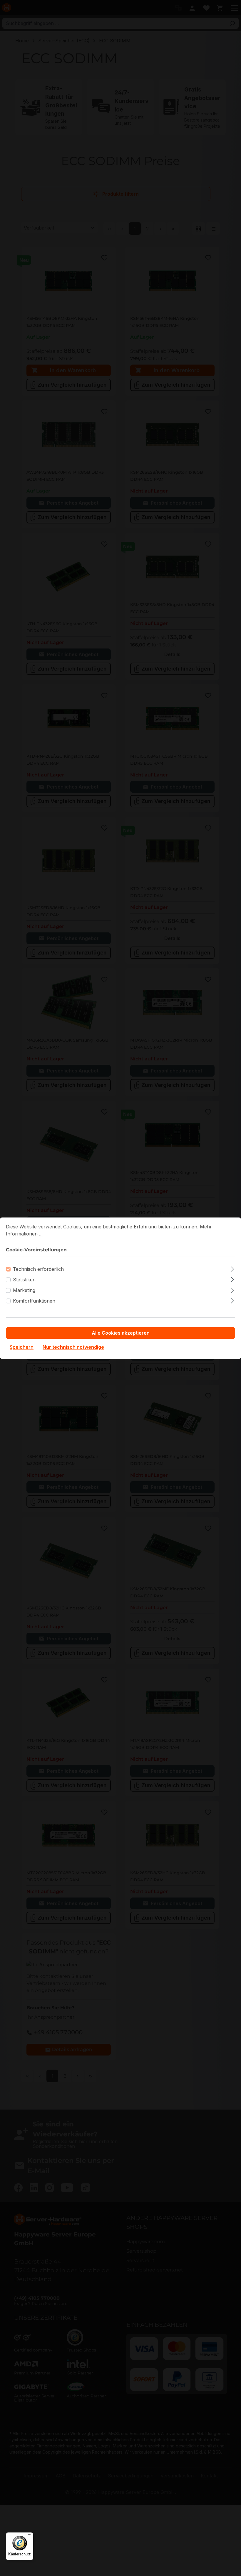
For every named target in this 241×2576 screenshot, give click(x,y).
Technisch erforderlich (38, 1269)
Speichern (22, 1347)
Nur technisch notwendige (73, 1347)
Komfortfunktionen (34, 1301)
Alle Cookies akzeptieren (121, 1333)
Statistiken (24, 1280)
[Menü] (30, 2536)
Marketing (24, 1290)
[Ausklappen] (232, 1268)
